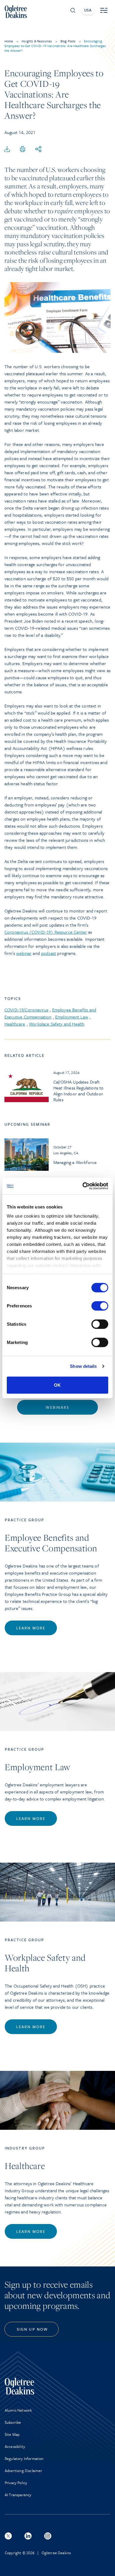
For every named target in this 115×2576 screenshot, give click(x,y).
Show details (83, 1366)
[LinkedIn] (28, 2536)
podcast (49, 953)
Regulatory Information (24, 2458)
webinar (24, 953)
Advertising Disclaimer (24, 2471)
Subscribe (13, 2422)
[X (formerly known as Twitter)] (8, 2536)
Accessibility (15, 2446)
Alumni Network (18, 2410)
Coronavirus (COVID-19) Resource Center (46, 932)
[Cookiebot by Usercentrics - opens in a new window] (83, 1186)
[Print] (23, 149)
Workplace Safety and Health (57, 1024)
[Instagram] (48, 2536)
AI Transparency (18, 2495)
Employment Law (72, 1017)
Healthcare (15, 1024)
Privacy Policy (16, 2483)
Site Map (12, 2434)
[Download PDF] (7, 149)
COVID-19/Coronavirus (26, 1010)
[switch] (100, 1306)
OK (57, 1385)
